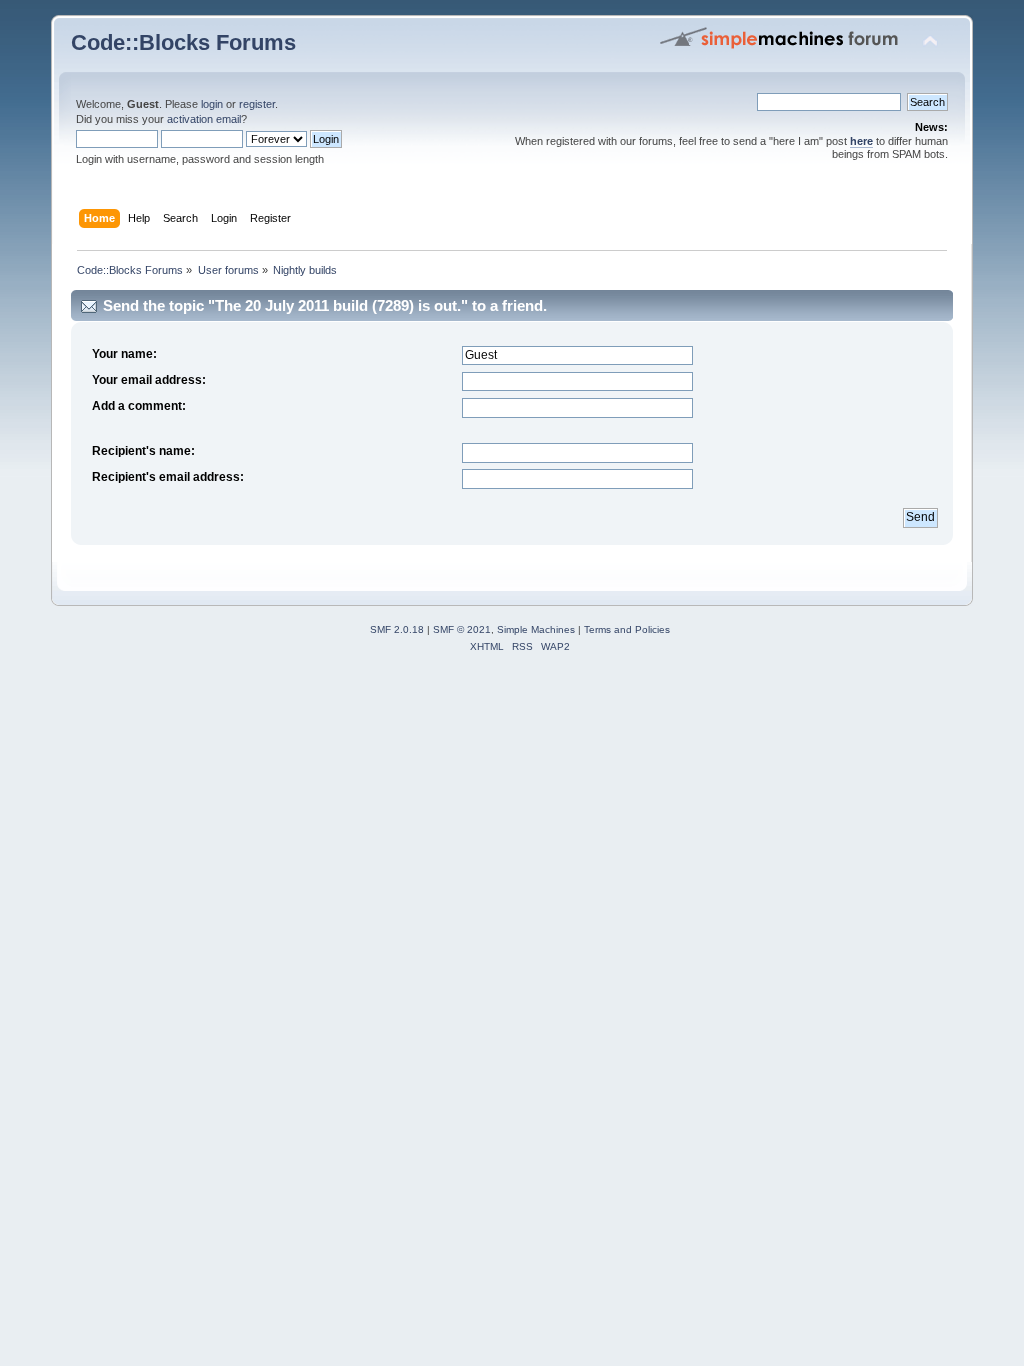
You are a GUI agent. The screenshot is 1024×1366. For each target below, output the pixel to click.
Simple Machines (536, 629)
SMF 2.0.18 (397, 629)
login (212, 104)
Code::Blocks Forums (183, 42)
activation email (204, 119)
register (257, 104)
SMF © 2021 (462, 629)
